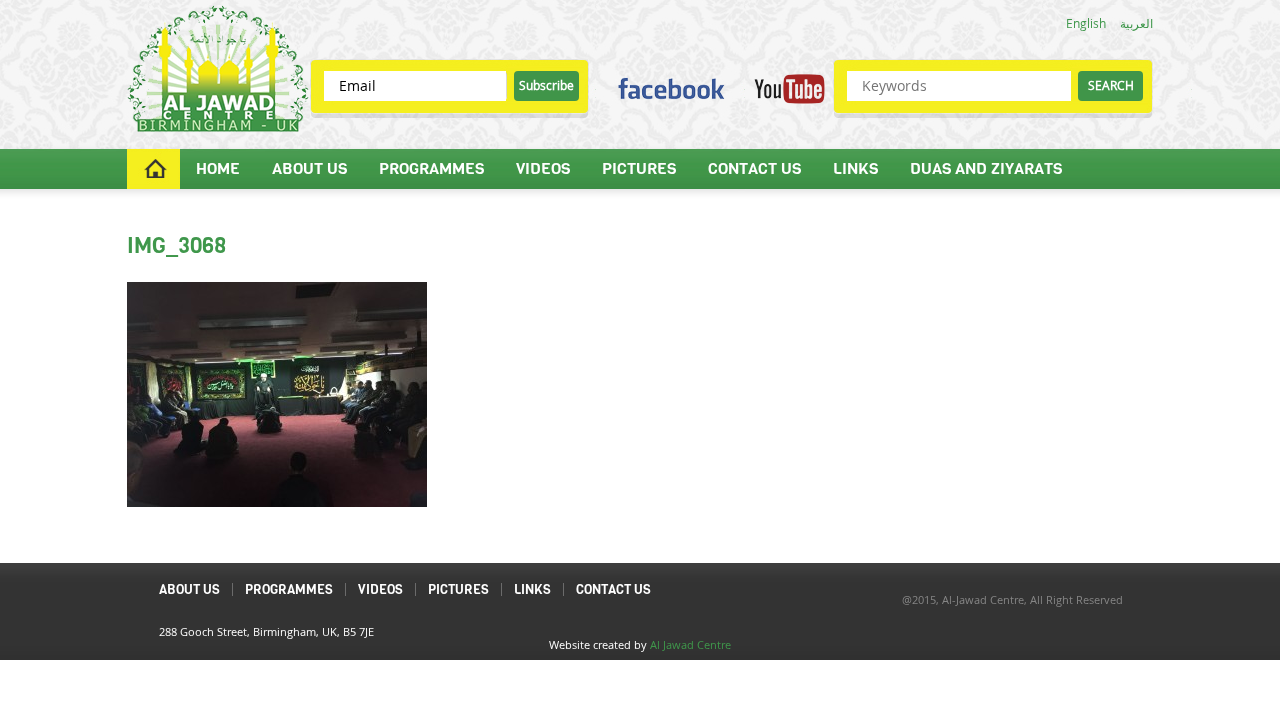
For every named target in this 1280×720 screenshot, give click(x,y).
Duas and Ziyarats (986, 168)
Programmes (431, 168)
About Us (309, 168)
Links (855, 168)
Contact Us (754, 168)
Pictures (639, 168)
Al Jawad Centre (690, 644)
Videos (543, 168)
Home (218, 168)
